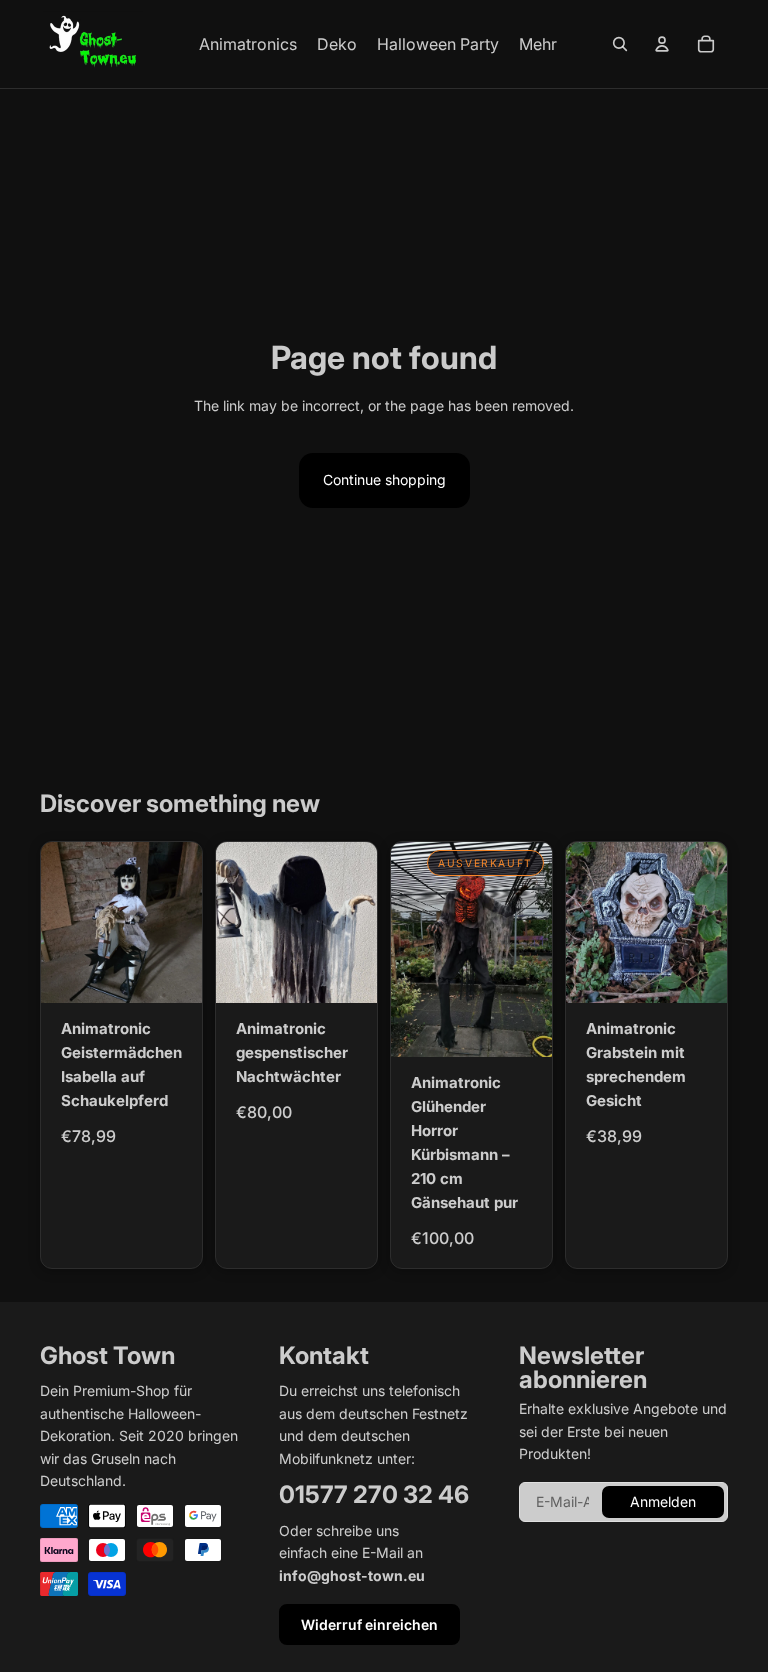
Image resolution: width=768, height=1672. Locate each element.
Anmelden (663, 1501)
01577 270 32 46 (374, 1494)
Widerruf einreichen (369, 1624)
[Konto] (662, 44)
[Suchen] (620, 44)
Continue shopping (384, 479)
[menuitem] (538, 44)
